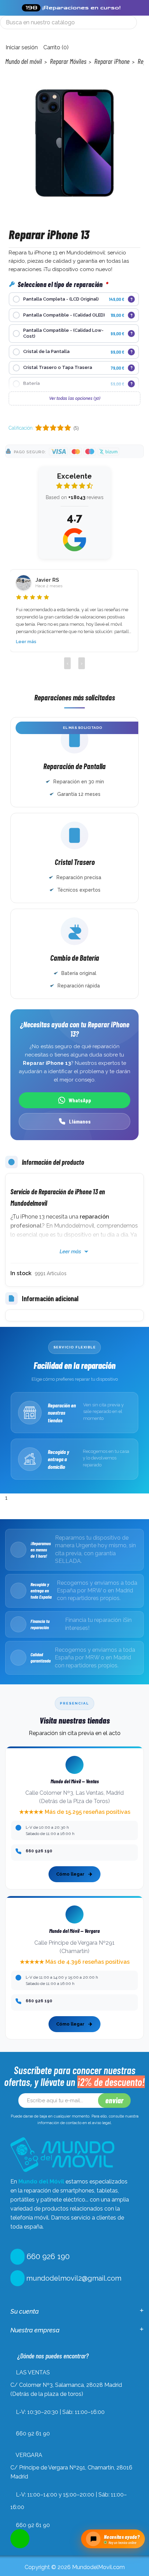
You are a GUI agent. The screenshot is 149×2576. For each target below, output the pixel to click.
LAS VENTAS (33, 2372)
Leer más (26, 642)
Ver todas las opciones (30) (75, 398)
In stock (21, 1273)
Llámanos (80, 1121)
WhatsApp (80, 1100)
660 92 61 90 (33, 2434)
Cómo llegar (70, 1874)
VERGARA (29, 2455)
